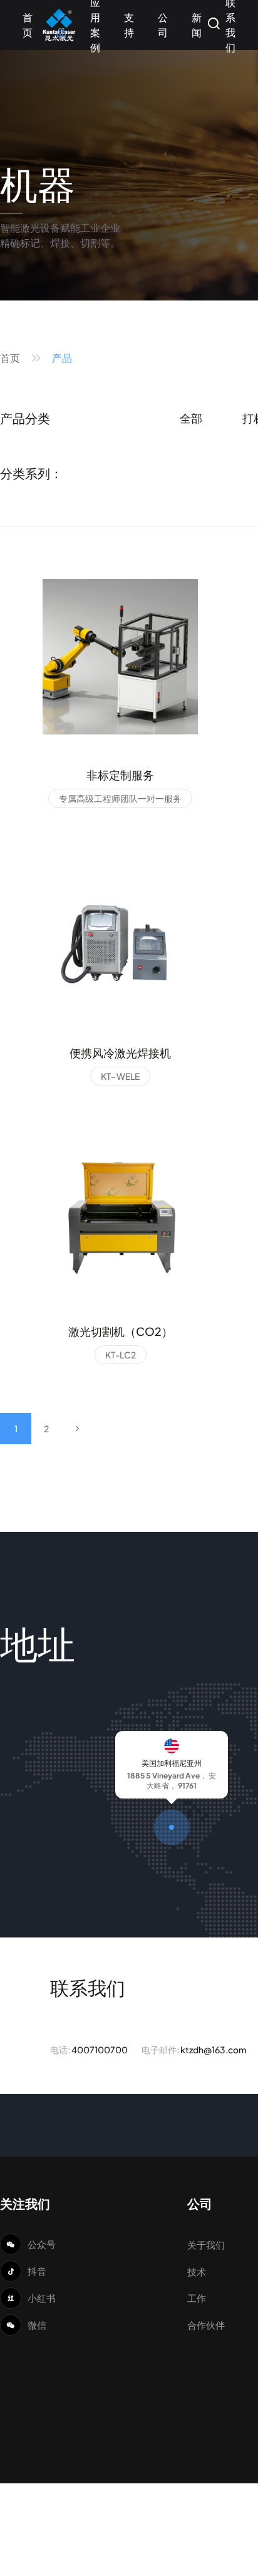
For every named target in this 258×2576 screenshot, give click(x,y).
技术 (197, 2271)
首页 (10, 358)
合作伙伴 (206, 2325)
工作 (197, 2298)
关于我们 (206, 2245)
